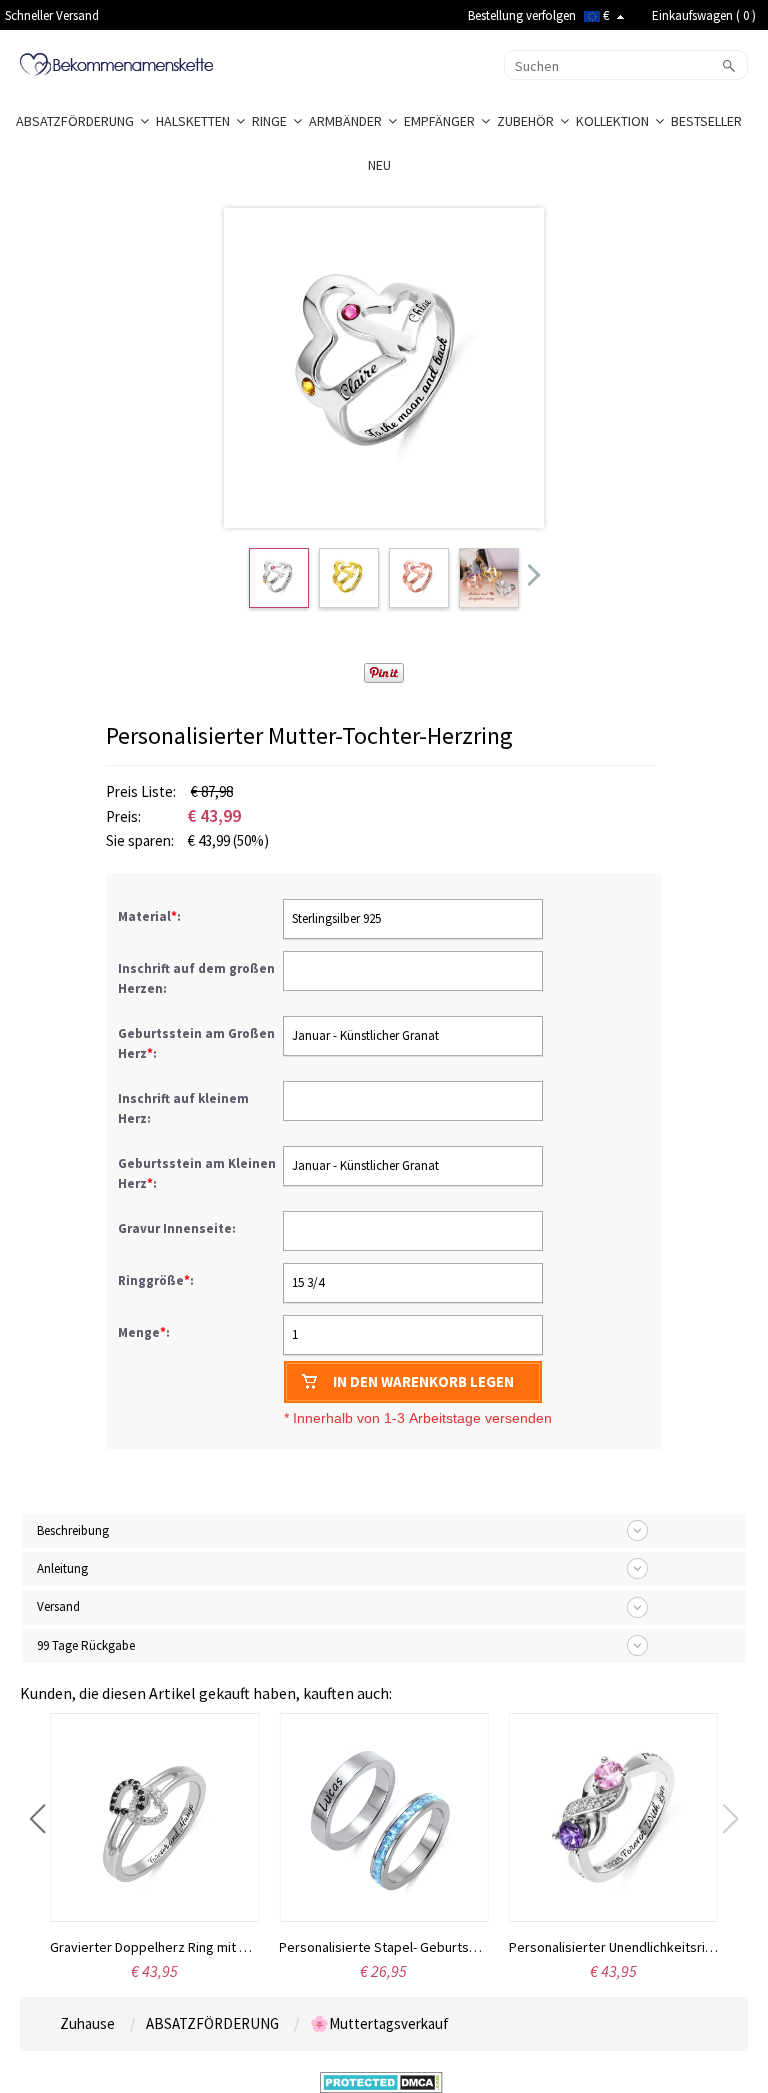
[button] (37, 1819)
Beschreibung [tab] (73, 1530)
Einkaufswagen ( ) (704, 15)
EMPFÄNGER (442, 121)
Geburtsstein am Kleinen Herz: (197, 1173)
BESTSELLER (708, 121)
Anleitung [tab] (62, 1568)
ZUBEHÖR (528, 121)
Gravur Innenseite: (178, 1228)
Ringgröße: (157, 1280)
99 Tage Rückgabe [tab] (86, 1645)
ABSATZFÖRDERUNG (78, 121)
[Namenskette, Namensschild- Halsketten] (116, 63)
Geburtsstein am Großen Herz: (196, 1043)
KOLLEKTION (615, 121)
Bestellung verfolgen (522, 15)
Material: (151, 916)
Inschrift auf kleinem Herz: (183, 1108)
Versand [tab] (58, 1606)
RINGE (272, 121)
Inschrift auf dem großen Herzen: (196, 978)
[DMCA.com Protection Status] (381, 2081)
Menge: (144, 1332)
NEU (381, 165)
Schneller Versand (52, 15)
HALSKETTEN (196, 121)
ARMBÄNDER (348, 121)
